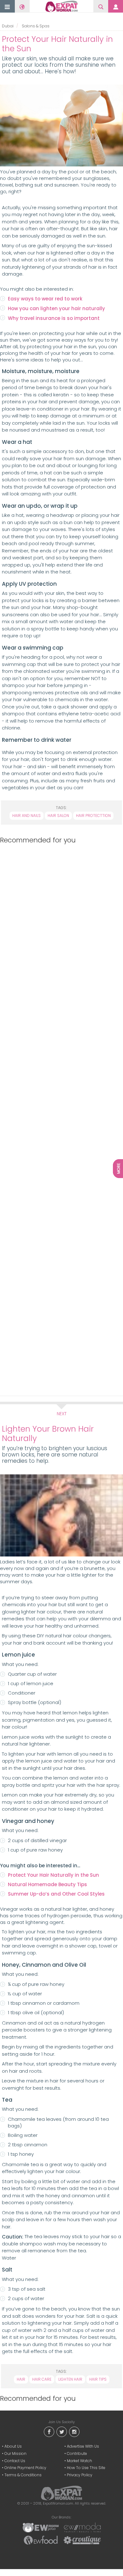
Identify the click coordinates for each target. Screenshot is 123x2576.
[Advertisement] (60, 1119)
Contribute (77, 2453)
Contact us (15, 2461)
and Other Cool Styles (77, 1894)
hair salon (58, 816)
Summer (19, 1894)
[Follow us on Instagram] (74, 2431)
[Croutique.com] (82, 2540)
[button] (7, 7)
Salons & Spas (36, 26)
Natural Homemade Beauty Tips (47, 1884)
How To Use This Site (86, 2468)
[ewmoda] (82, 2527)
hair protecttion (93, 816)
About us (13, 2446)
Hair (21, 2379)
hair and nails (26, 816)
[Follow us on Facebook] (49, 2431)
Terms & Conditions (23, 2475)
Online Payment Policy (25, 2468)
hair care (42, 2379)
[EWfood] (41, 2540)
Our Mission (15, 2453)
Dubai (8, 26)
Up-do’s (40, 1894)
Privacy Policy (80, 2475)
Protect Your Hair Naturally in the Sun (53, 1875)
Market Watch (79, 2461)
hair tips (98, 2379)
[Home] (62, 6)
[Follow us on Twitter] (61, 2431)
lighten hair (70, 2379)
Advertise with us (83, 2446)
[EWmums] (41, 2527)
